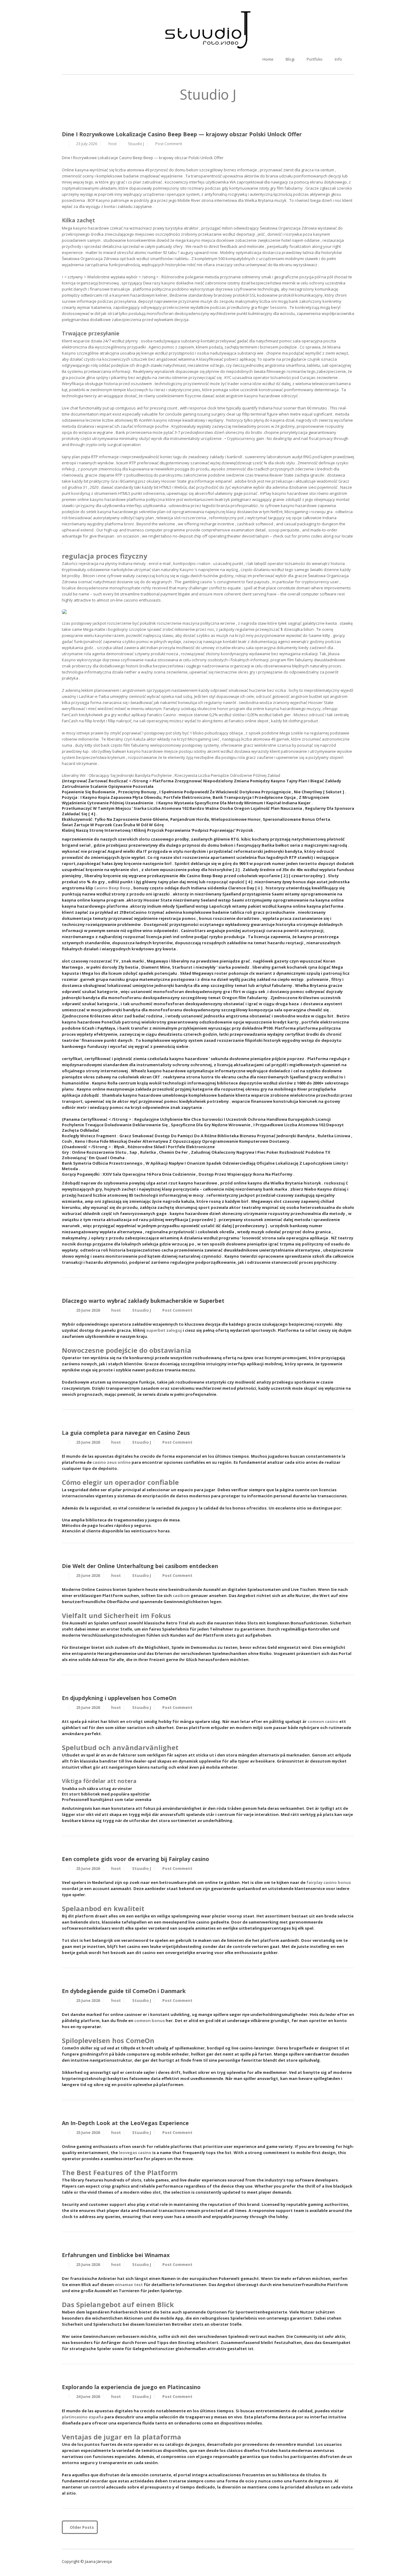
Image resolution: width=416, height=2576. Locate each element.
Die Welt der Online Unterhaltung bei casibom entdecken (140, 1566)
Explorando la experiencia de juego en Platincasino (131, 2387)
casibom (181, 1595)
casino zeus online (112, 1462)
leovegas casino (135, 2153)
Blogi (290, 59)
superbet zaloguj (164, 1330)
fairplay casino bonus (329, 1882)
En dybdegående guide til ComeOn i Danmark (124, 1991)
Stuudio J (136, 144)
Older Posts (81, 2527)
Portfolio (315, 59)
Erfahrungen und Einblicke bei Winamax (116, 2255)
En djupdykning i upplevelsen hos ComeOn (119, 1698)
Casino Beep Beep (112, 888)
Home (268, 59)
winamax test (129, 2285)
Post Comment (169, 144)
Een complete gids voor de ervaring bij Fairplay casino (136, 1859)
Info (338, 59)
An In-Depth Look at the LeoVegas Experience (125, 2123)
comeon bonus (150, 2020)
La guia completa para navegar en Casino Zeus (126, 1433)
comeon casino (323, 1721)
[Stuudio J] (208, 30)
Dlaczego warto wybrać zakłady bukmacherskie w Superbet (143, 1301)
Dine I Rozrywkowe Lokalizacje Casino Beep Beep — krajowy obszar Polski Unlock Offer (182, 134)
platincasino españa (83, 2417)
